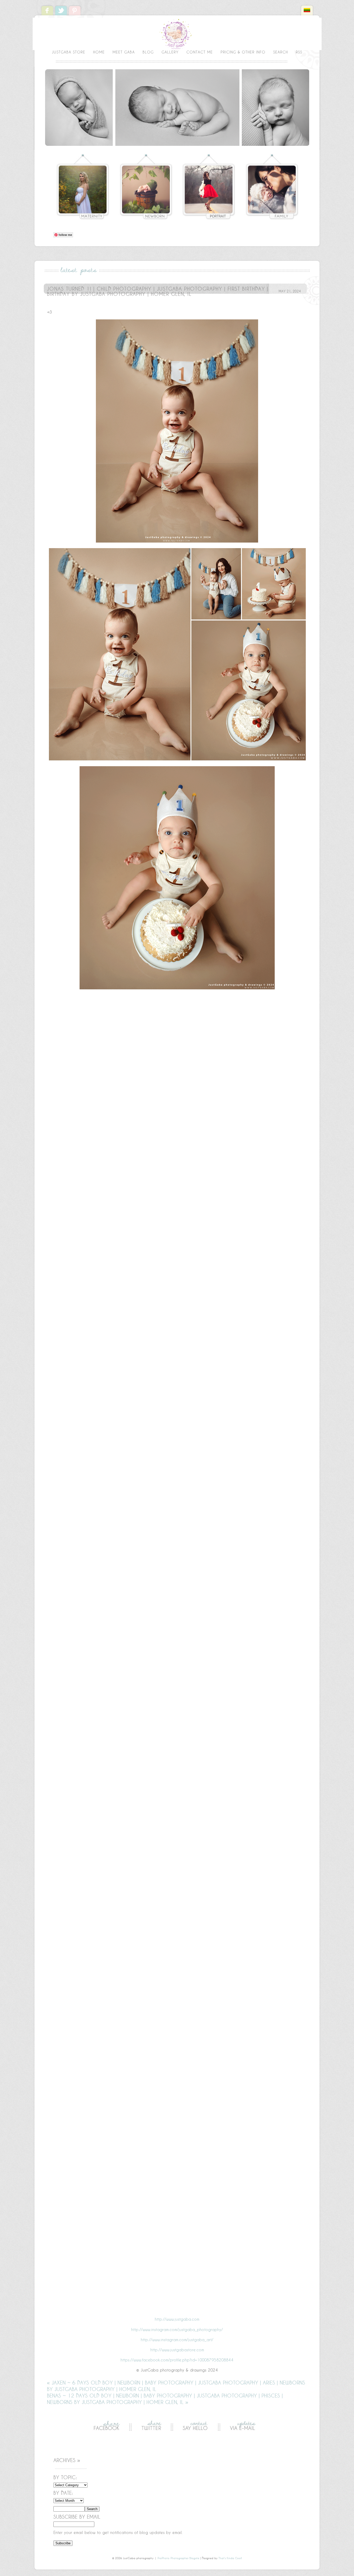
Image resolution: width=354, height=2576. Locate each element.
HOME (99, 52)
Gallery (170, 52)
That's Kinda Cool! (230, 2558)
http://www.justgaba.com (177, 2319)
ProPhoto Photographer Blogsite (178, 2558)
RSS (299, 52)
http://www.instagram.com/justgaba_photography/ (177, 2330)
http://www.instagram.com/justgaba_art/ (177, 2340)
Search (281, 52)
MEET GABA (124, 52)
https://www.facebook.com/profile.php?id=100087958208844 (177, 2360)
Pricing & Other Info (243, 52)
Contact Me (200, 52)
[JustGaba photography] (177, 49)
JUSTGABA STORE (69, 52)
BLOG (148, 52)
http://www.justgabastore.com (177, 2350)
